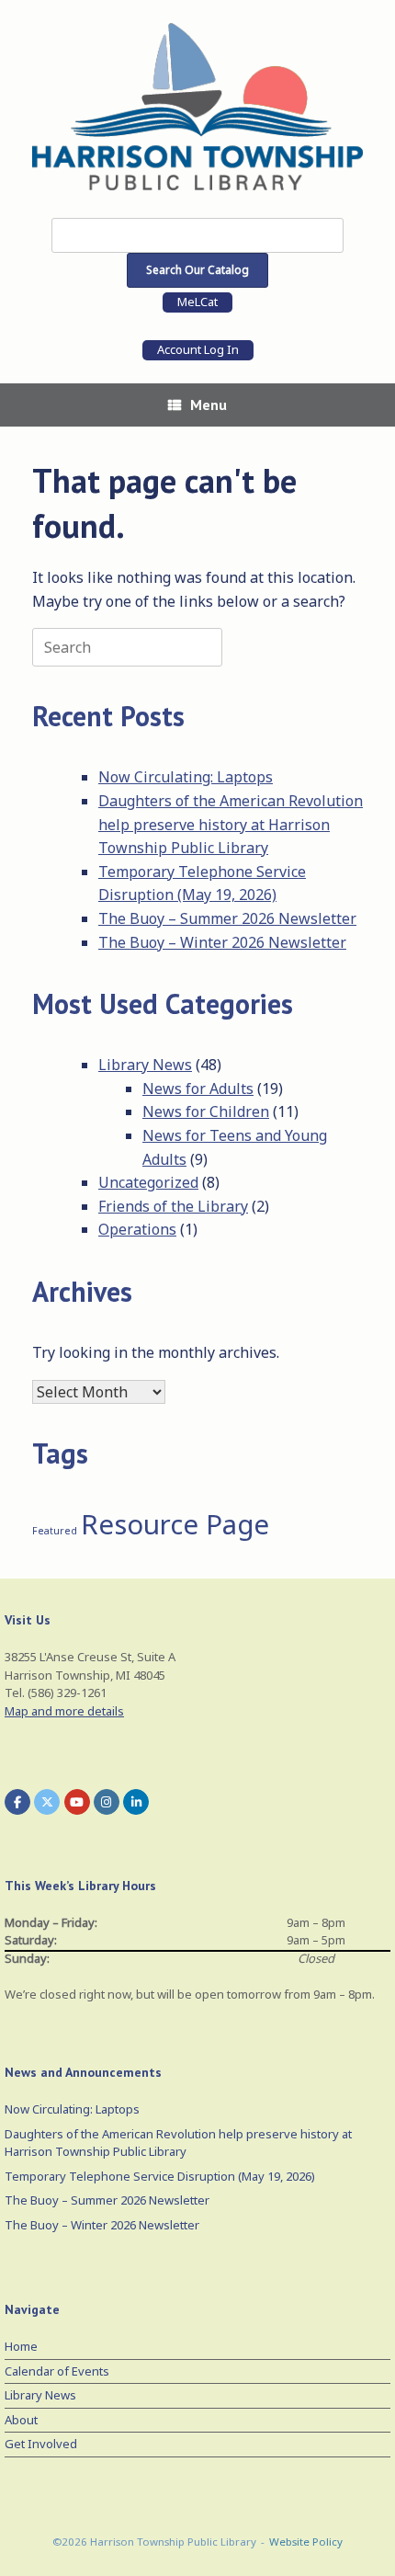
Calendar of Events (57, 2371)
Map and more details (64, 1711)
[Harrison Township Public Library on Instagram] (107, 1802)
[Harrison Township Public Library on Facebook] (17, 1802)
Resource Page (175, 1524)
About (21, 2420)
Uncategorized (148, 1182)
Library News (145, 1065)
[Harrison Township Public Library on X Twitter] (47, 1802)
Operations (137, 1229)
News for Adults (198, 1089)
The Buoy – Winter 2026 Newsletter (222, 942)
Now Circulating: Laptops (186, 777)
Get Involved (41, 2444)
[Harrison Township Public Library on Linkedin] (136, 1802)
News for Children (206, 1111)
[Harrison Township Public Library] (197, 107)
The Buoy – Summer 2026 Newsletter (227, 918)
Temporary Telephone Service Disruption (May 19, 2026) (160, 2176)
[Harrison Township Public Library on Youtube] (77, 1802)
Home (21, 2346)
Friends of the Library (173, 1206)
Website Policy (306, 2542)
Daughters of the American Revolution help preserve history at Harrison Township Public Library (231, 824)
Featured (55, 1531)
